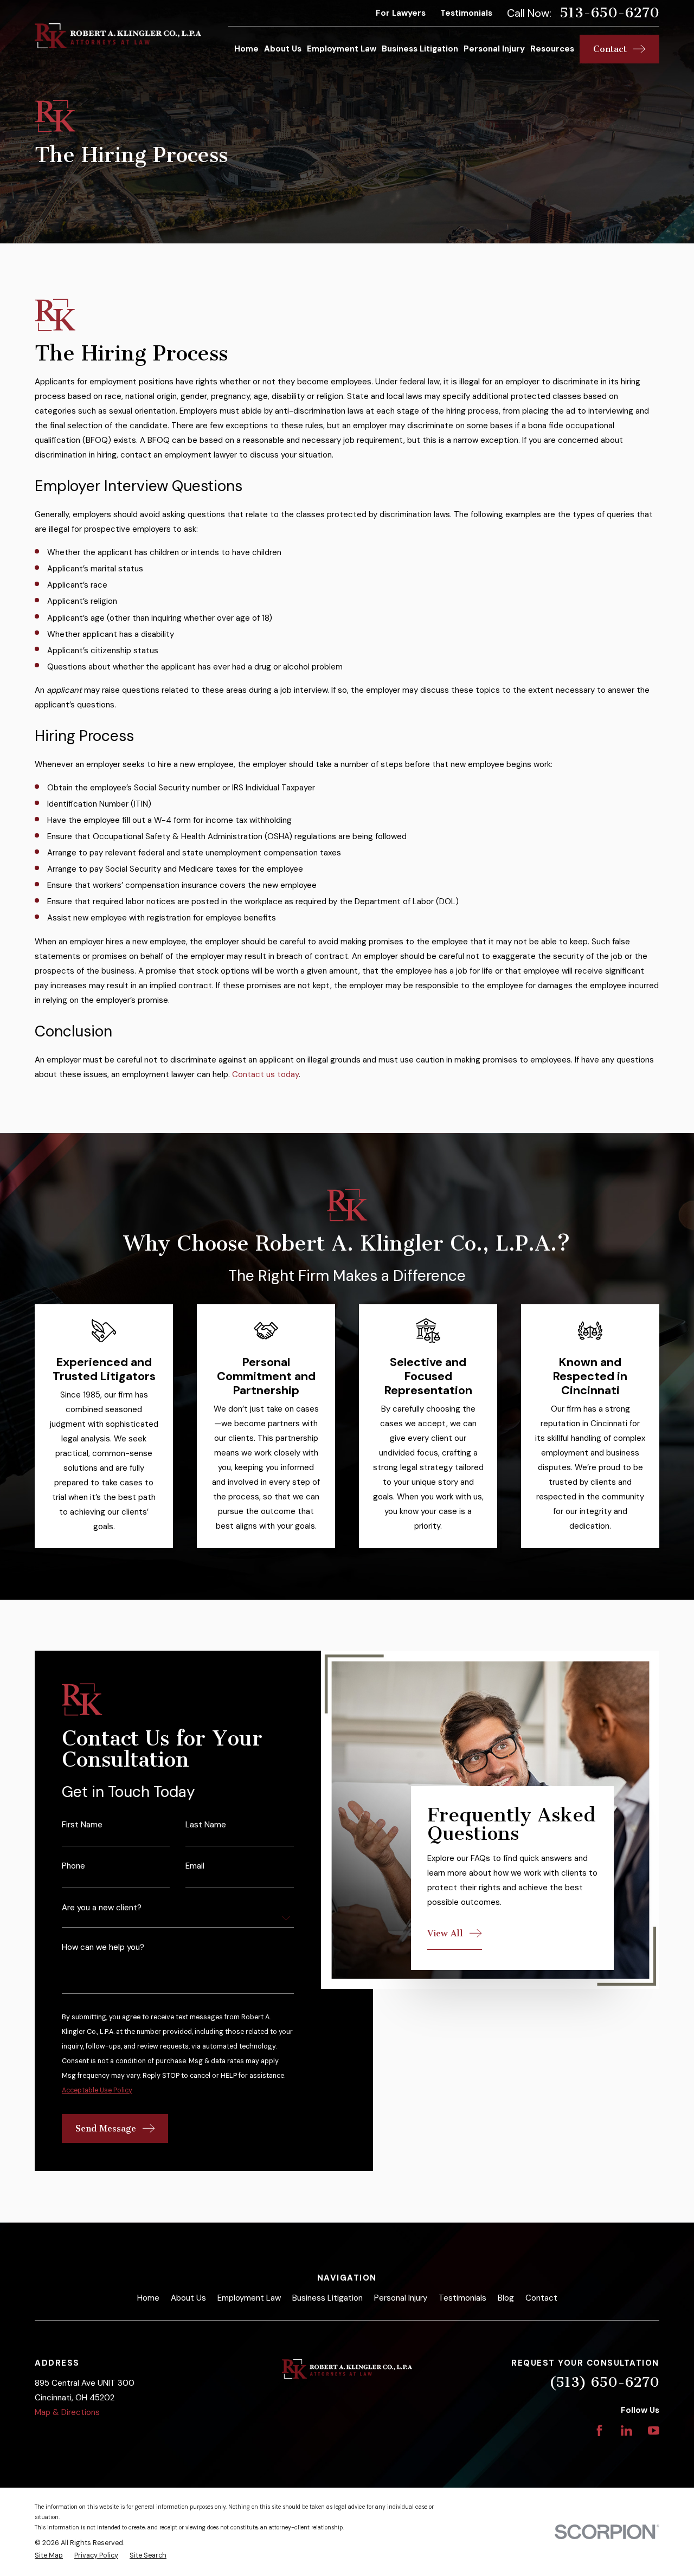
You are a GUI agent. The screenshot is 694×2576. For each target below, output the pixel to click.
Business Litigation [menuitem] (420, 49)
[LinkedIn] (626, 2430)
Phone (73, 1867)
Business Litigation (327, 2298)
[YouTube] (654, 2430)
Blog (506, 2298)
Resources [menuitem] (552, 49)
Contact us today (265, 1074)
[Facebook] (599, 2430)
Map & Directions (67, 2412)
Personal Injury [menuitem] (494, 49)
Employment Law (249, 2298)
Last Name (206, 1825)
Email (195, 1867)
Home (148, 2298)
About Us (188, 2298)
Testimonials (466, 13)
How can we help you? (103, 1948)
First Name (82, 1825)
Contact (541, 2298)
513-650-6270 (609, 13)
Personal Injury (401, 2298)
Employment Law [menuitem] (342, 49)
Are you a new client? (102, 1908)
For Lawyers (401, 13)
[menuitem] (49, 2556)
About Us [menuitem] (283, 49)
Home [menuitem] (246, 49)
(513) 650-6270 (604, 2382)
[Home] (118, 36)
